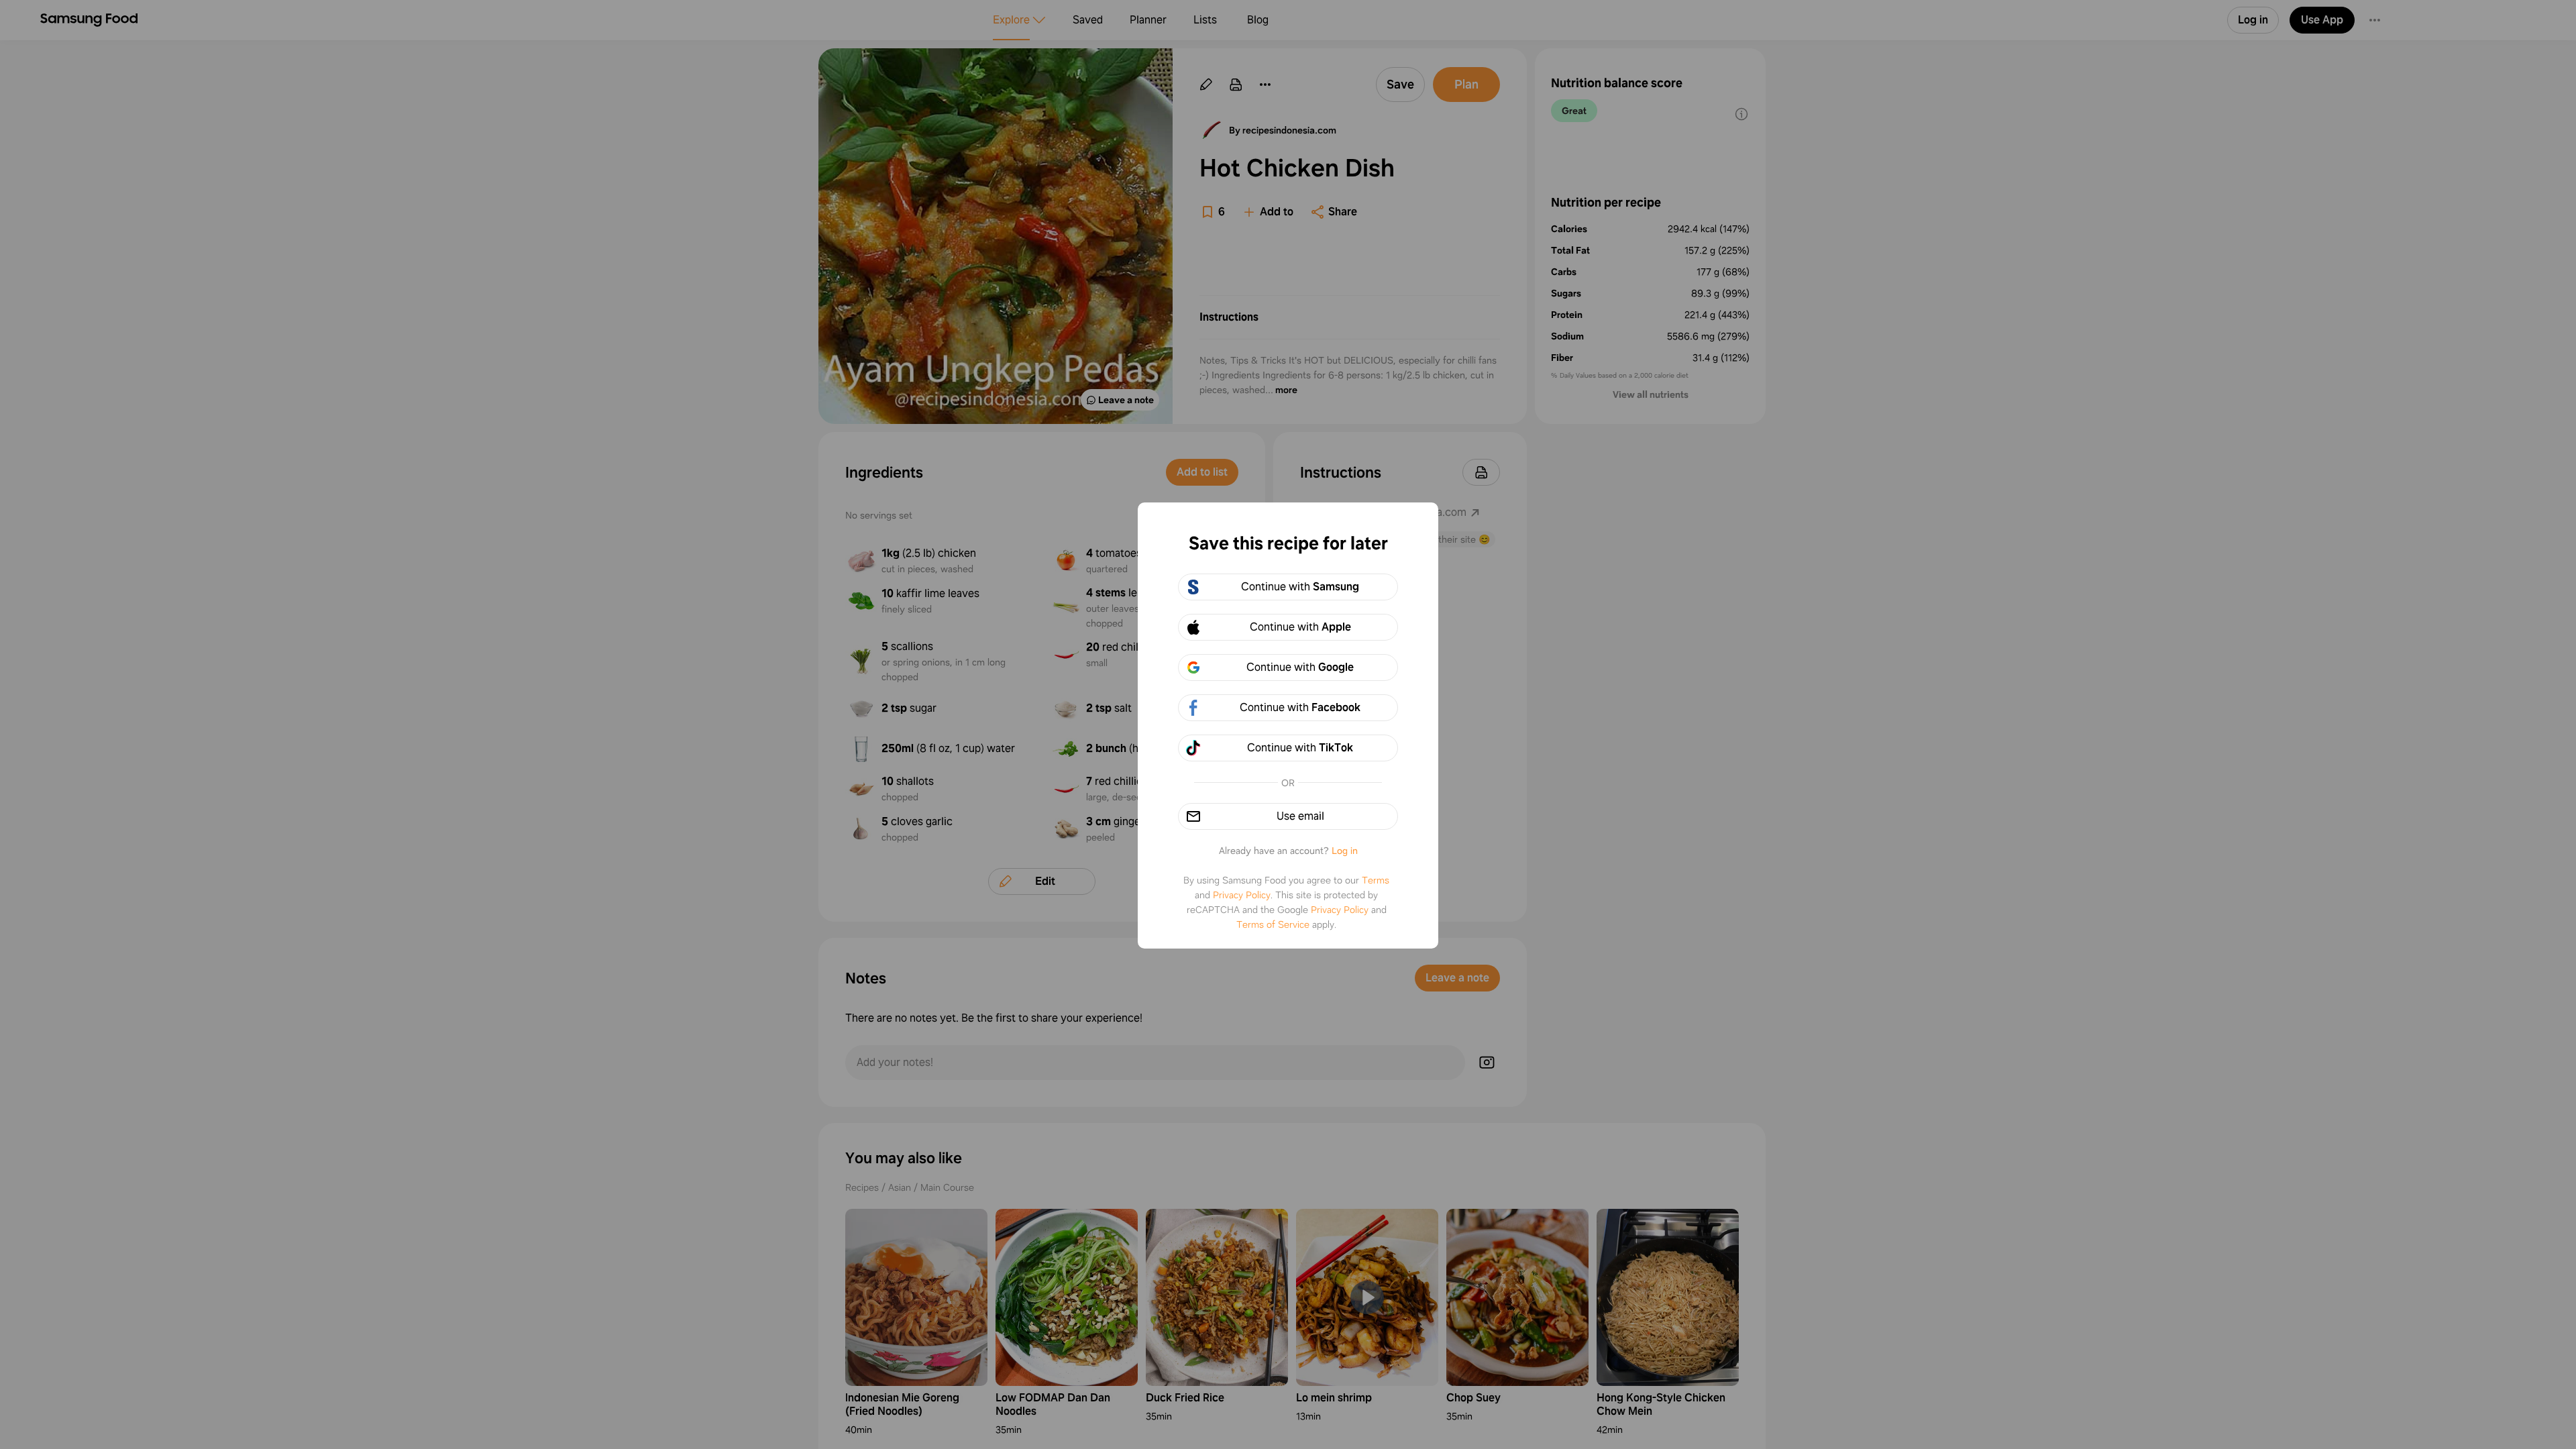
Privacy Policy (1242, 895)
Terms (1376, 880)
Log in (1345, 851)
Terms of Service (1273, 924)
